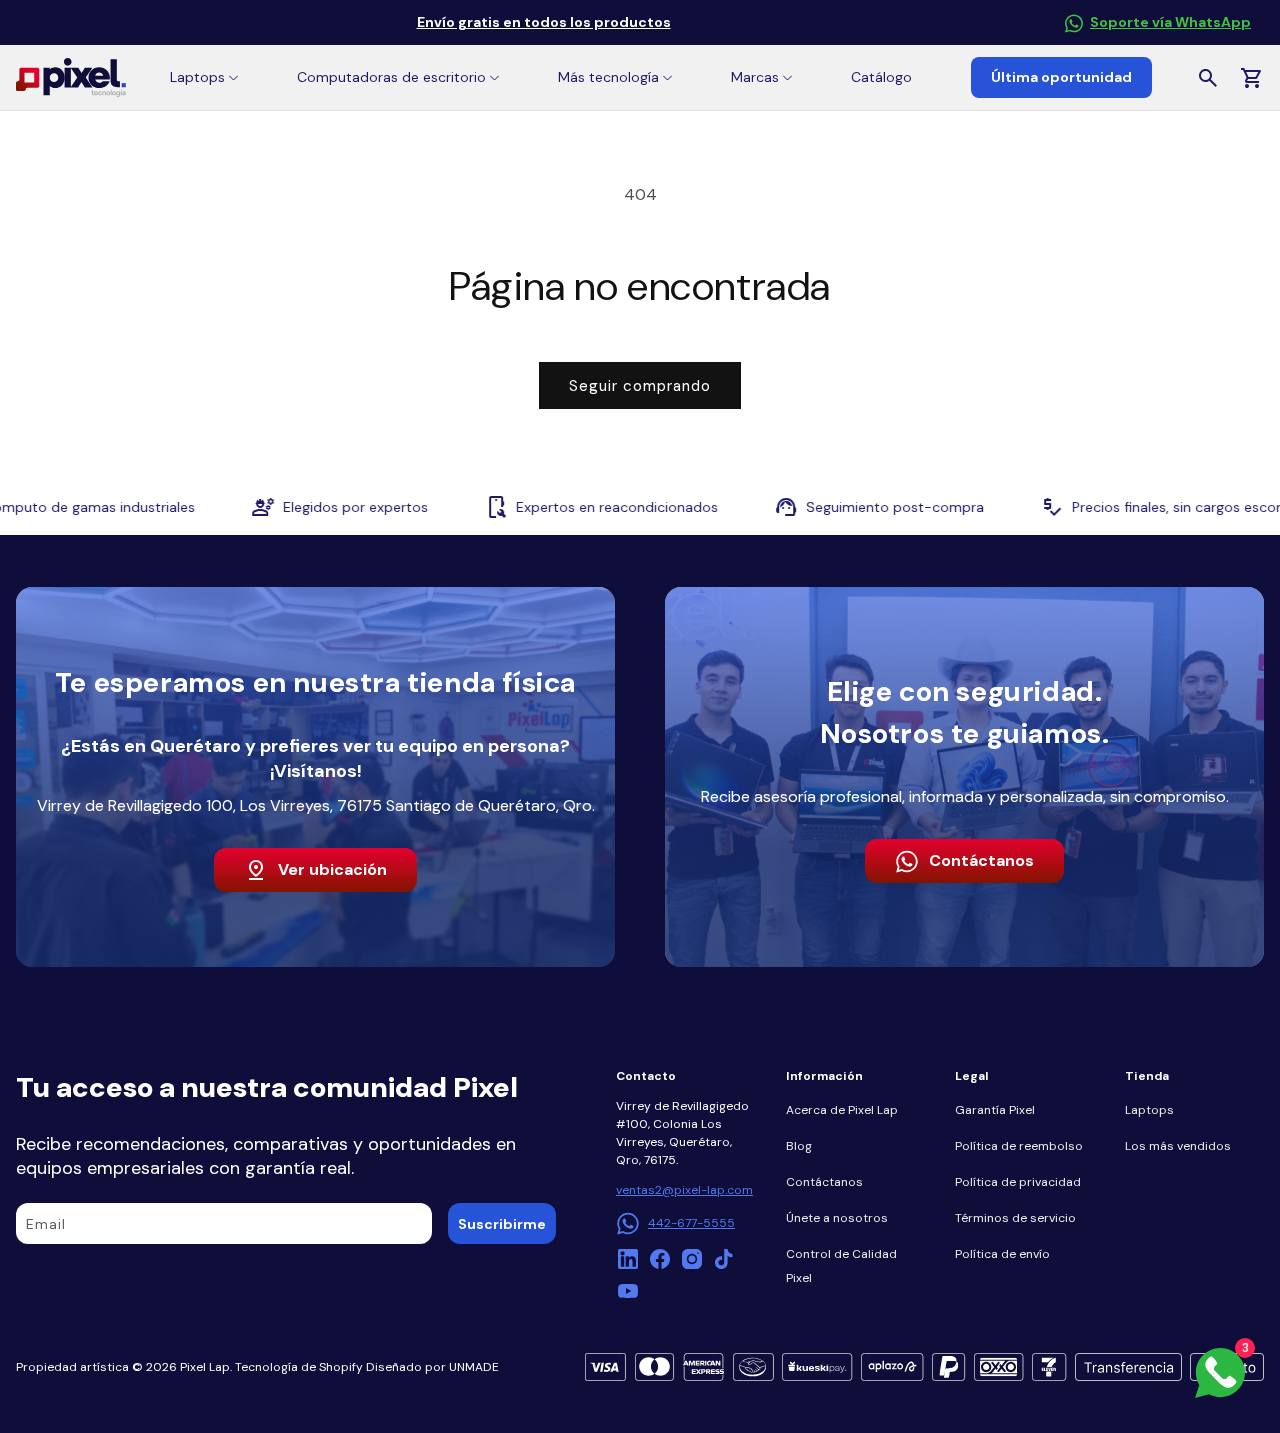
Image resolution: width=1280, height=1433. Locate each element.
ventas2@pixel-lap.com (684, 1190)
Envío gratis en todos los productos (544, 22)
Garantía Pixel (995, 1110)
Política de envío (1002, 1254)
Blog (799, 1146)
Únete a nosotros (837, 1218)
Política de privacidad (1018, 1182)
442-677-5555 (691, 1223)
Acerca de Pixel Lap (842, 1110)
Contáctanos (981, 860)
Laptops (1149, 1110)
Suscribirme (502, 1224)
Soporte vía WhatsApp (1170, 22)
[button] (204, 77)
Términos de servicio (1015, 1218)
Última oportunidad (1061, 77)
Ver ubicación (332, 869)
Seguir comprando (640, 386)
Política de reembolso (1019, 1146)
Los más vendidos (1178, 1146)
